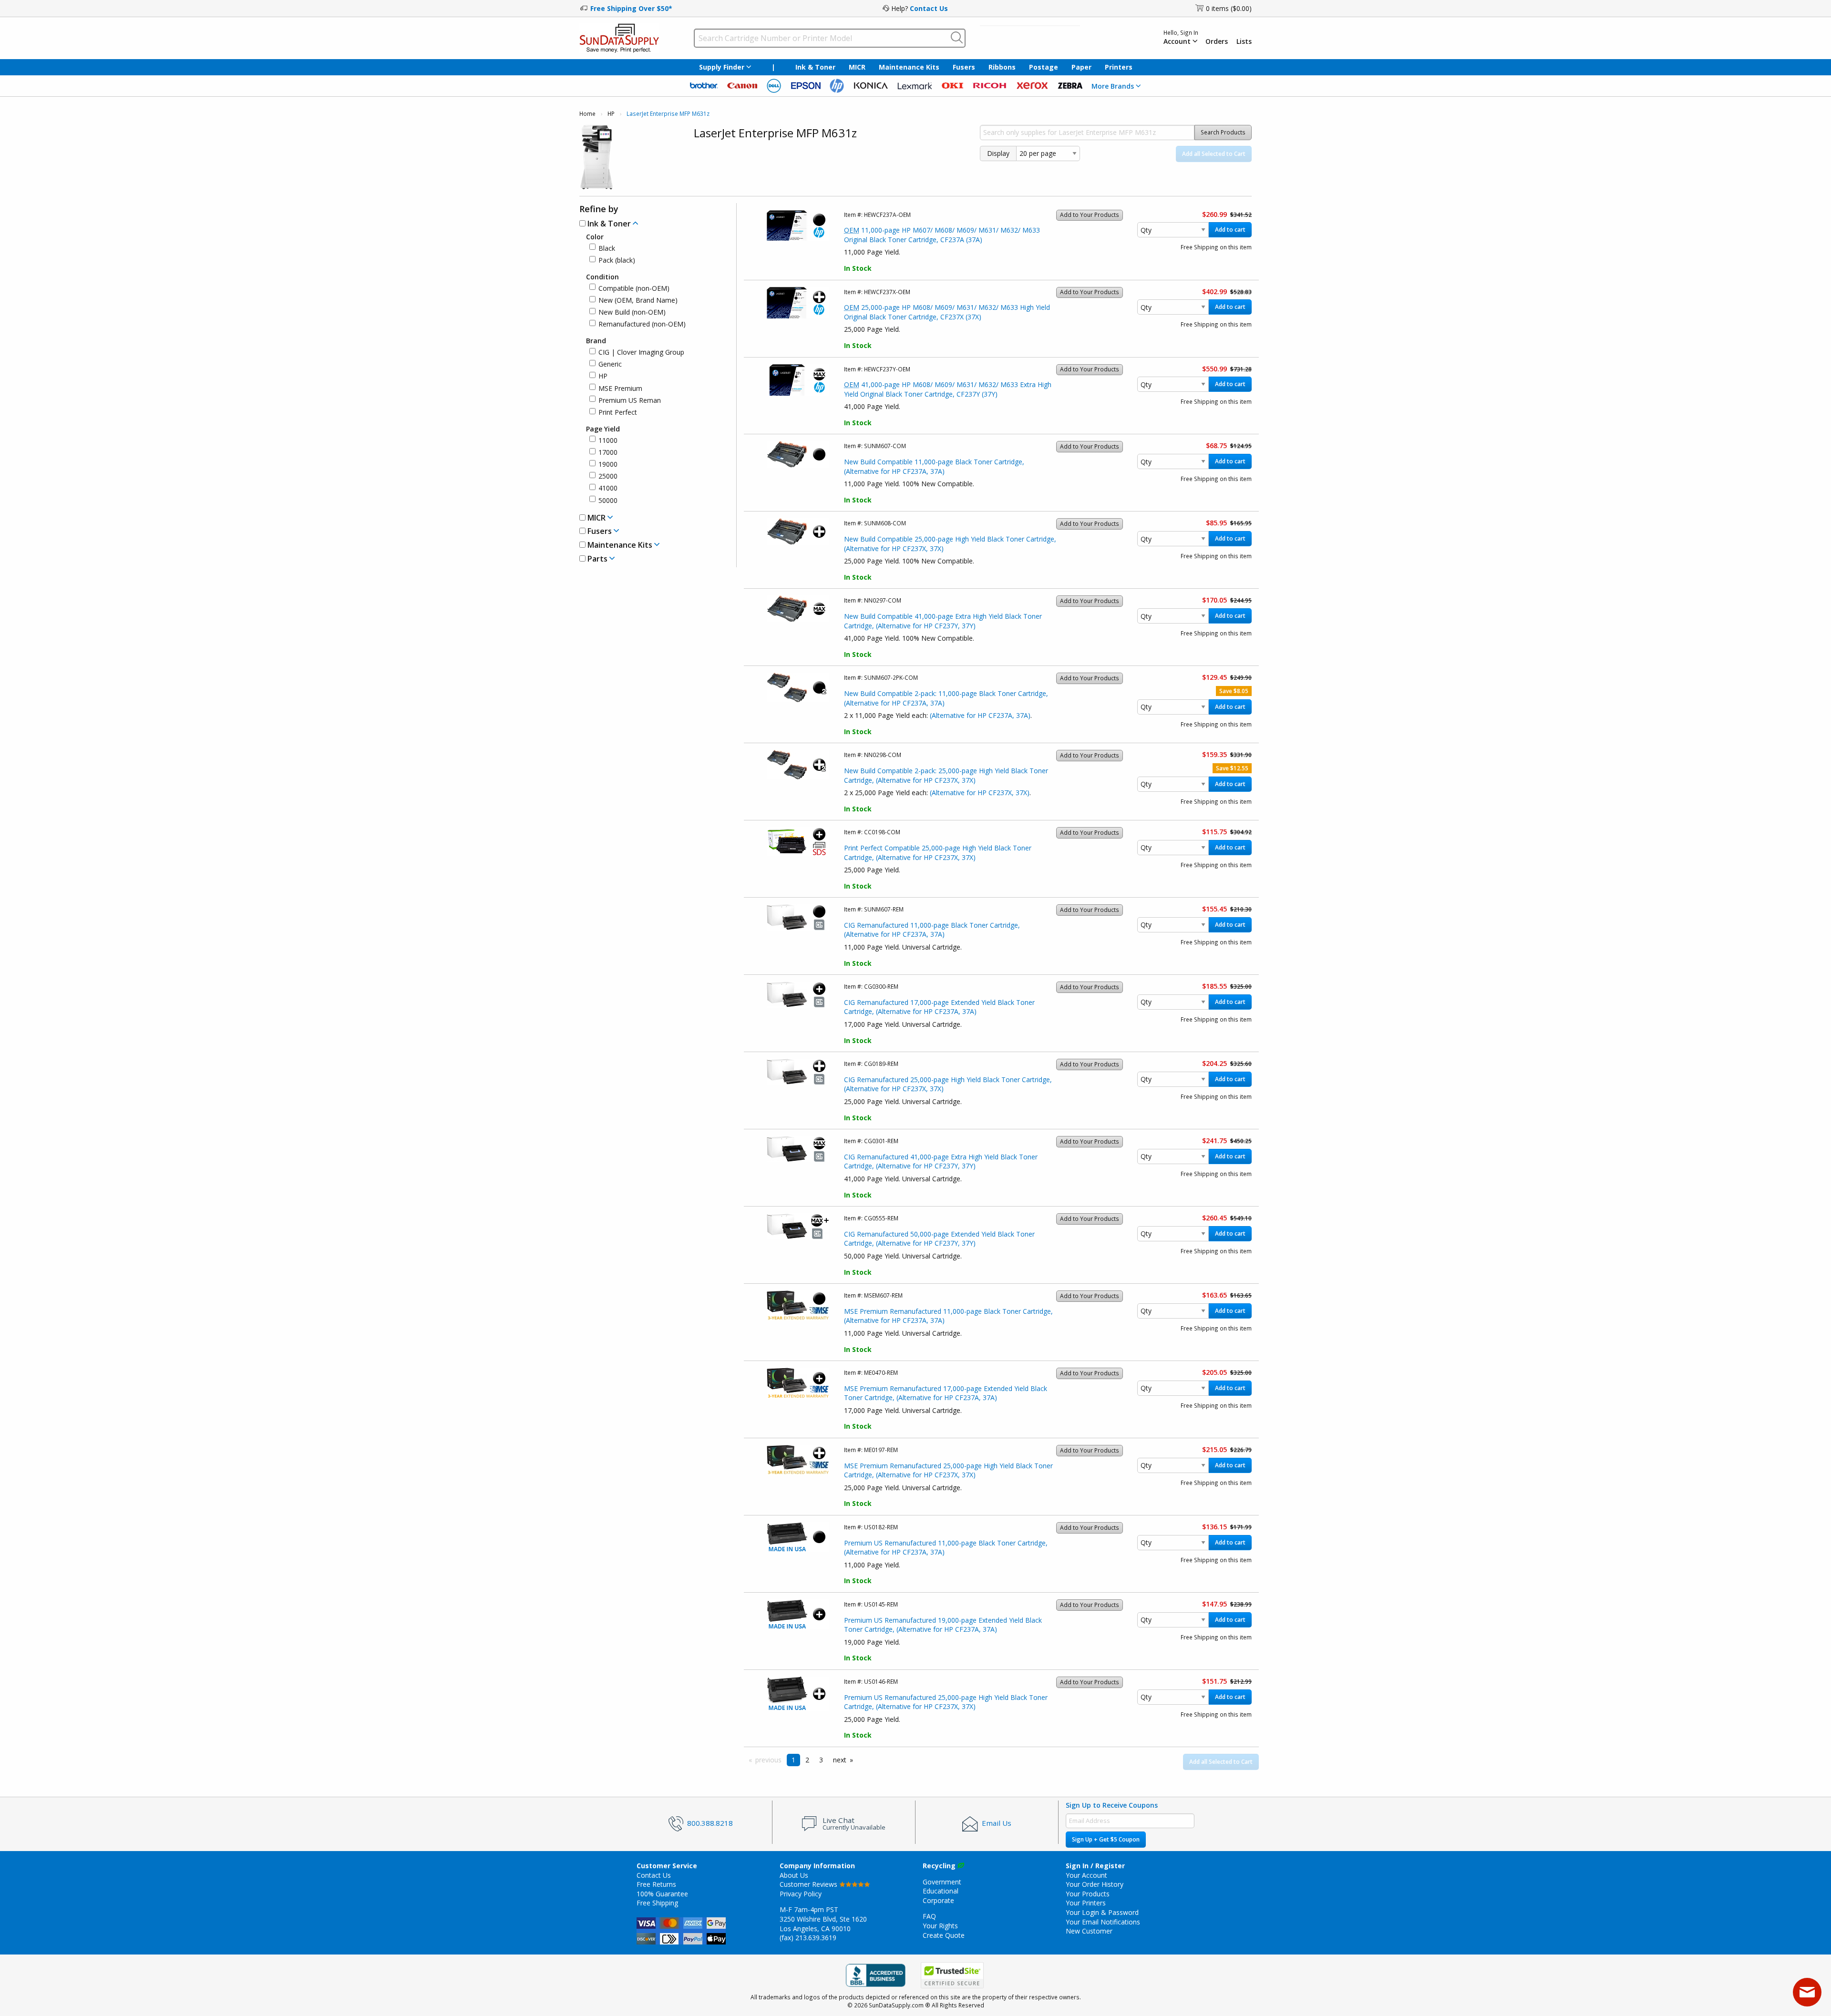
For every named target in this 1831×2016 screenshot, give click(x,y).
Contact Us (929, 8)
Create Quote (944, 1935)
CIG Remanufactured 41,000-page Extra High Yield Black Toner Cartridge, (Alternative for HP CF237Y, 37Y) (941, 1162)
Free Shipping (657, 1903)
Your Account (1086, 1875)
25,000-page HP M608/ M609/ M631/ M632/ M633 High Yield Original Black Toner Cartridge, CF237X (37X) (947, 312)
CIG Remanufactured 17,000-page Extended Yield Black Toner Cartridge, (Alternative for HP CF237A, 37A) (939, 1007)
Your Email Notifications (1103, 1922)
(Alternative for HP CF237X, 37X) (980, 793)
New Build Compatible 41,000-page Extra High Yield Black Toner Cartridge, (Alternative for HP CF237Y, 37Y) (943, 621)
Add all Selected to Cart (1214, 154)
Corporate (938, 1900)
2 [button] (807, 1760)
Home (587, 114)
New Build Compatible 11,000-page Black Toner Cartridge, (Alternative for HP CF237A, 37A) (934, 466)
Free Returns (656, 1884)
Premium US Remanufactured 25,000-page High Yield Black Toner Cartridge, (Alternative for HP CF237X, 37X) (946, 1702)
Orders (1217, 41)
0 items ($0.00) (1229, 8)
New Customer (1089, 1931)
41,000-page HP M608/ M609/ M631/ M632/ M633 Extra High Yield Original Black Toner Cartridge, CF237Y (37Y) (948, 389)
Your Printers (1086, 1903)
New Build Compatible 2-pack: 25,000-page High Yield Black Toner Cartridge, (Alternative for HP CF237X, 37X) (946, 775)
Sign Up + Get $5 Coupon (1106, 1839)
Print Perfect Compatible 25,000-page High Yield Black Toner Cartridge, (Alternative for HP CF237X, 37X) (938, 853)
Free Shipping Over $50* (631, 8)
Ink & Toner (815, 67)
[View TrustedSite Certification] (952, 1976)
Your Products (1088, 1894)
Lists (1244, 41)
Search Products (1223, 132)
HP (611, 114)
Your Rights (940, 1926)
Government (942, 1882)
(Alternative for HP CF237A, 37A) (980, 715)
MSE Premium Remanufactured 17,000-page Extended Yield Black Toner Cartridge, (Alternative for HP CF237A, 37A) (946, 1393)
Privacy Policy (801, 1894)
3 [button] (821, 1760)
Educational (941, 1891)
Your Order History (1095, 1884)
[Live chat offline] (1807, 1992)
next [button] (840, 1760)
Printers (1119, 67)
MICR (857, 67)
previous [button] (768, 1760)
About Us (794, 1875)
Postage (1044, 67)
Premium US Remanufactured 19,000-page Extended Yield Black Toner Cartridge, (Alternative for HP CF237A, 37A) (943, 1625)
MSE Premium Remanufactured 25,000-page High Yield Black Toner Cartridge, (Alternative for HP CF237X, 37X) (948, 1470)
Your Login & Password (1102, 1912)
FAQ (929, 1916)
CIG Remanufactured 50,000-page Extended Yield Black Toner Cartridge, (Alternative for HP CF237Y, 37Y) (939, 1239)
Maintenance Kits (909, 67)
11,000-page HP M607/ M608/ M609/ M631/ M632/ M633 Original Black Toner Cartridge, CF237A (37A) (942, 235)
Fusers (964, 67)
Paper (1081, 67)
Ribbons (1002, 67)
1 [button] (793, 1760)
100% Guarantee (662, 1894)
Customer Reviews (809, 1884)
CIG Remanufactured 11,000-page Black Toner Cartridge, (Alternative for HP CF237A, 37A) (932, 930)
